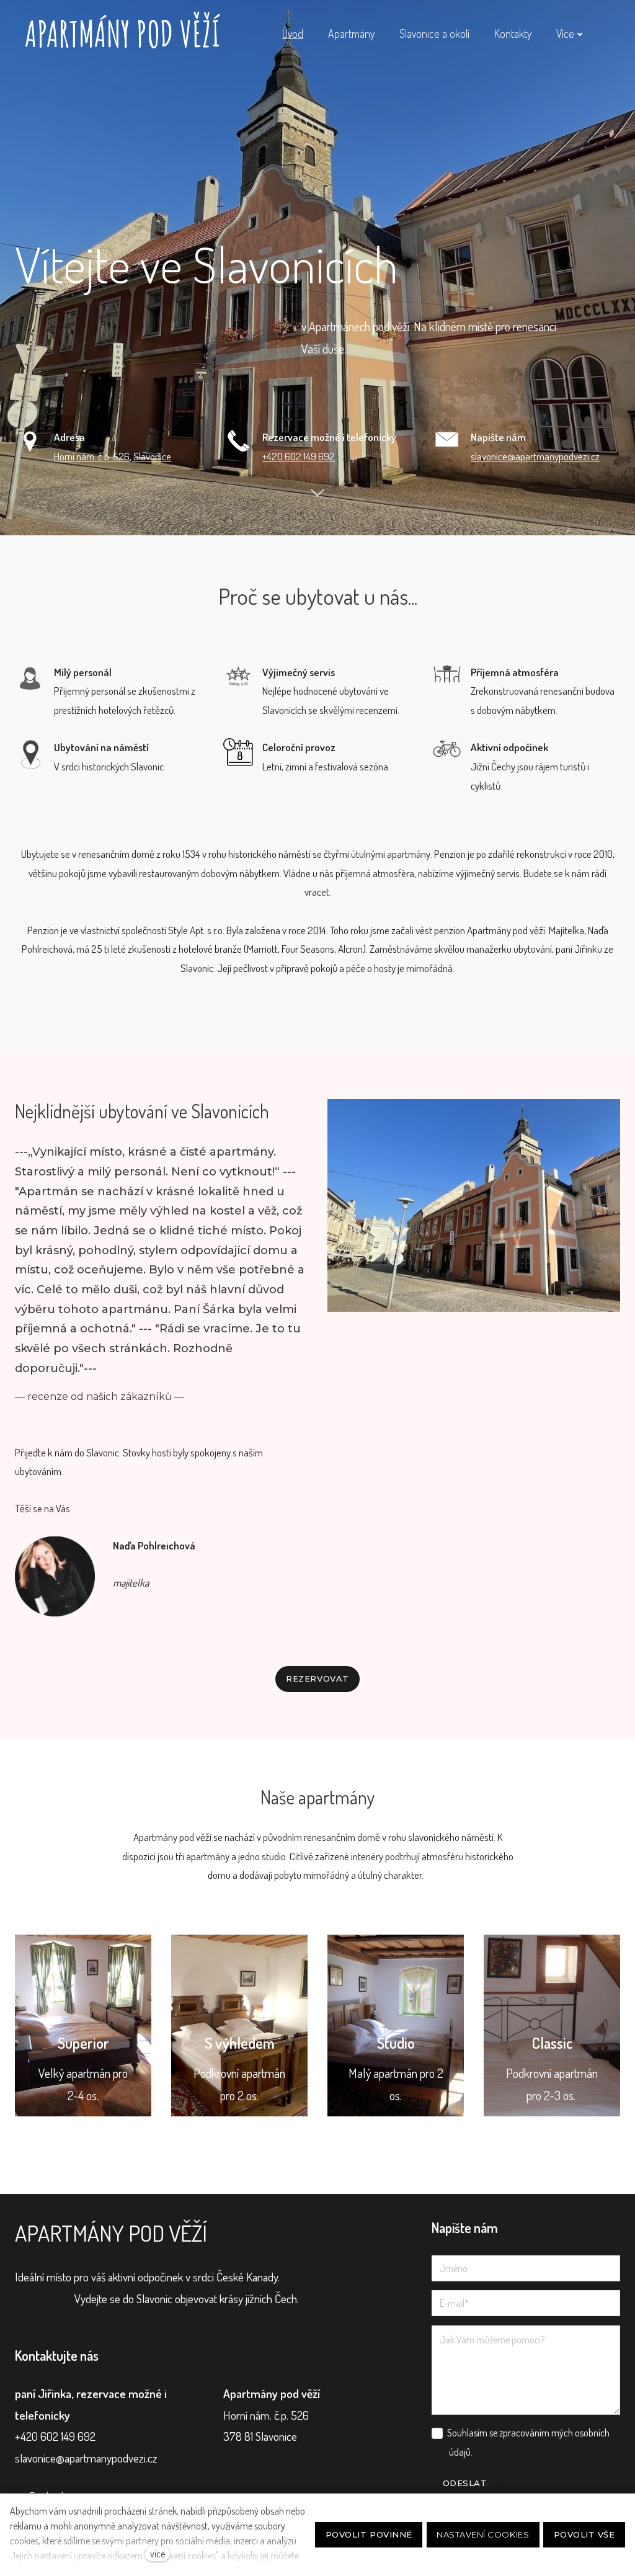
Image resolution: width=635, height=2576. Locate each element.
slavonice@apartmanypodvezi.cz (535, 456)
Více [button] (565, 33)
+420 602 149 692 (55, 2436)
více (158, 2554)
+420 (273, 456)
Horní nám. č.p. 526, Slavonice (113, 456)
